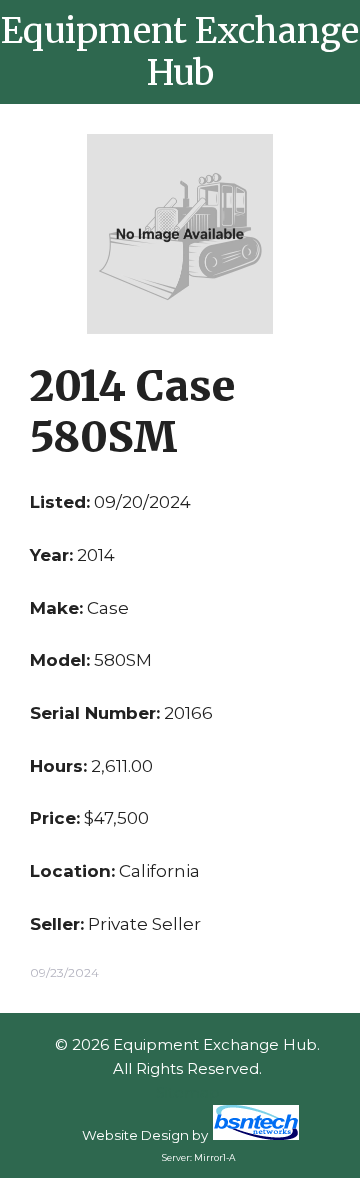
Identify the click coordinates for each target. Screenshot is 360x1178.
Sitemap (188, 1092)
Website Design (135, 1135)
